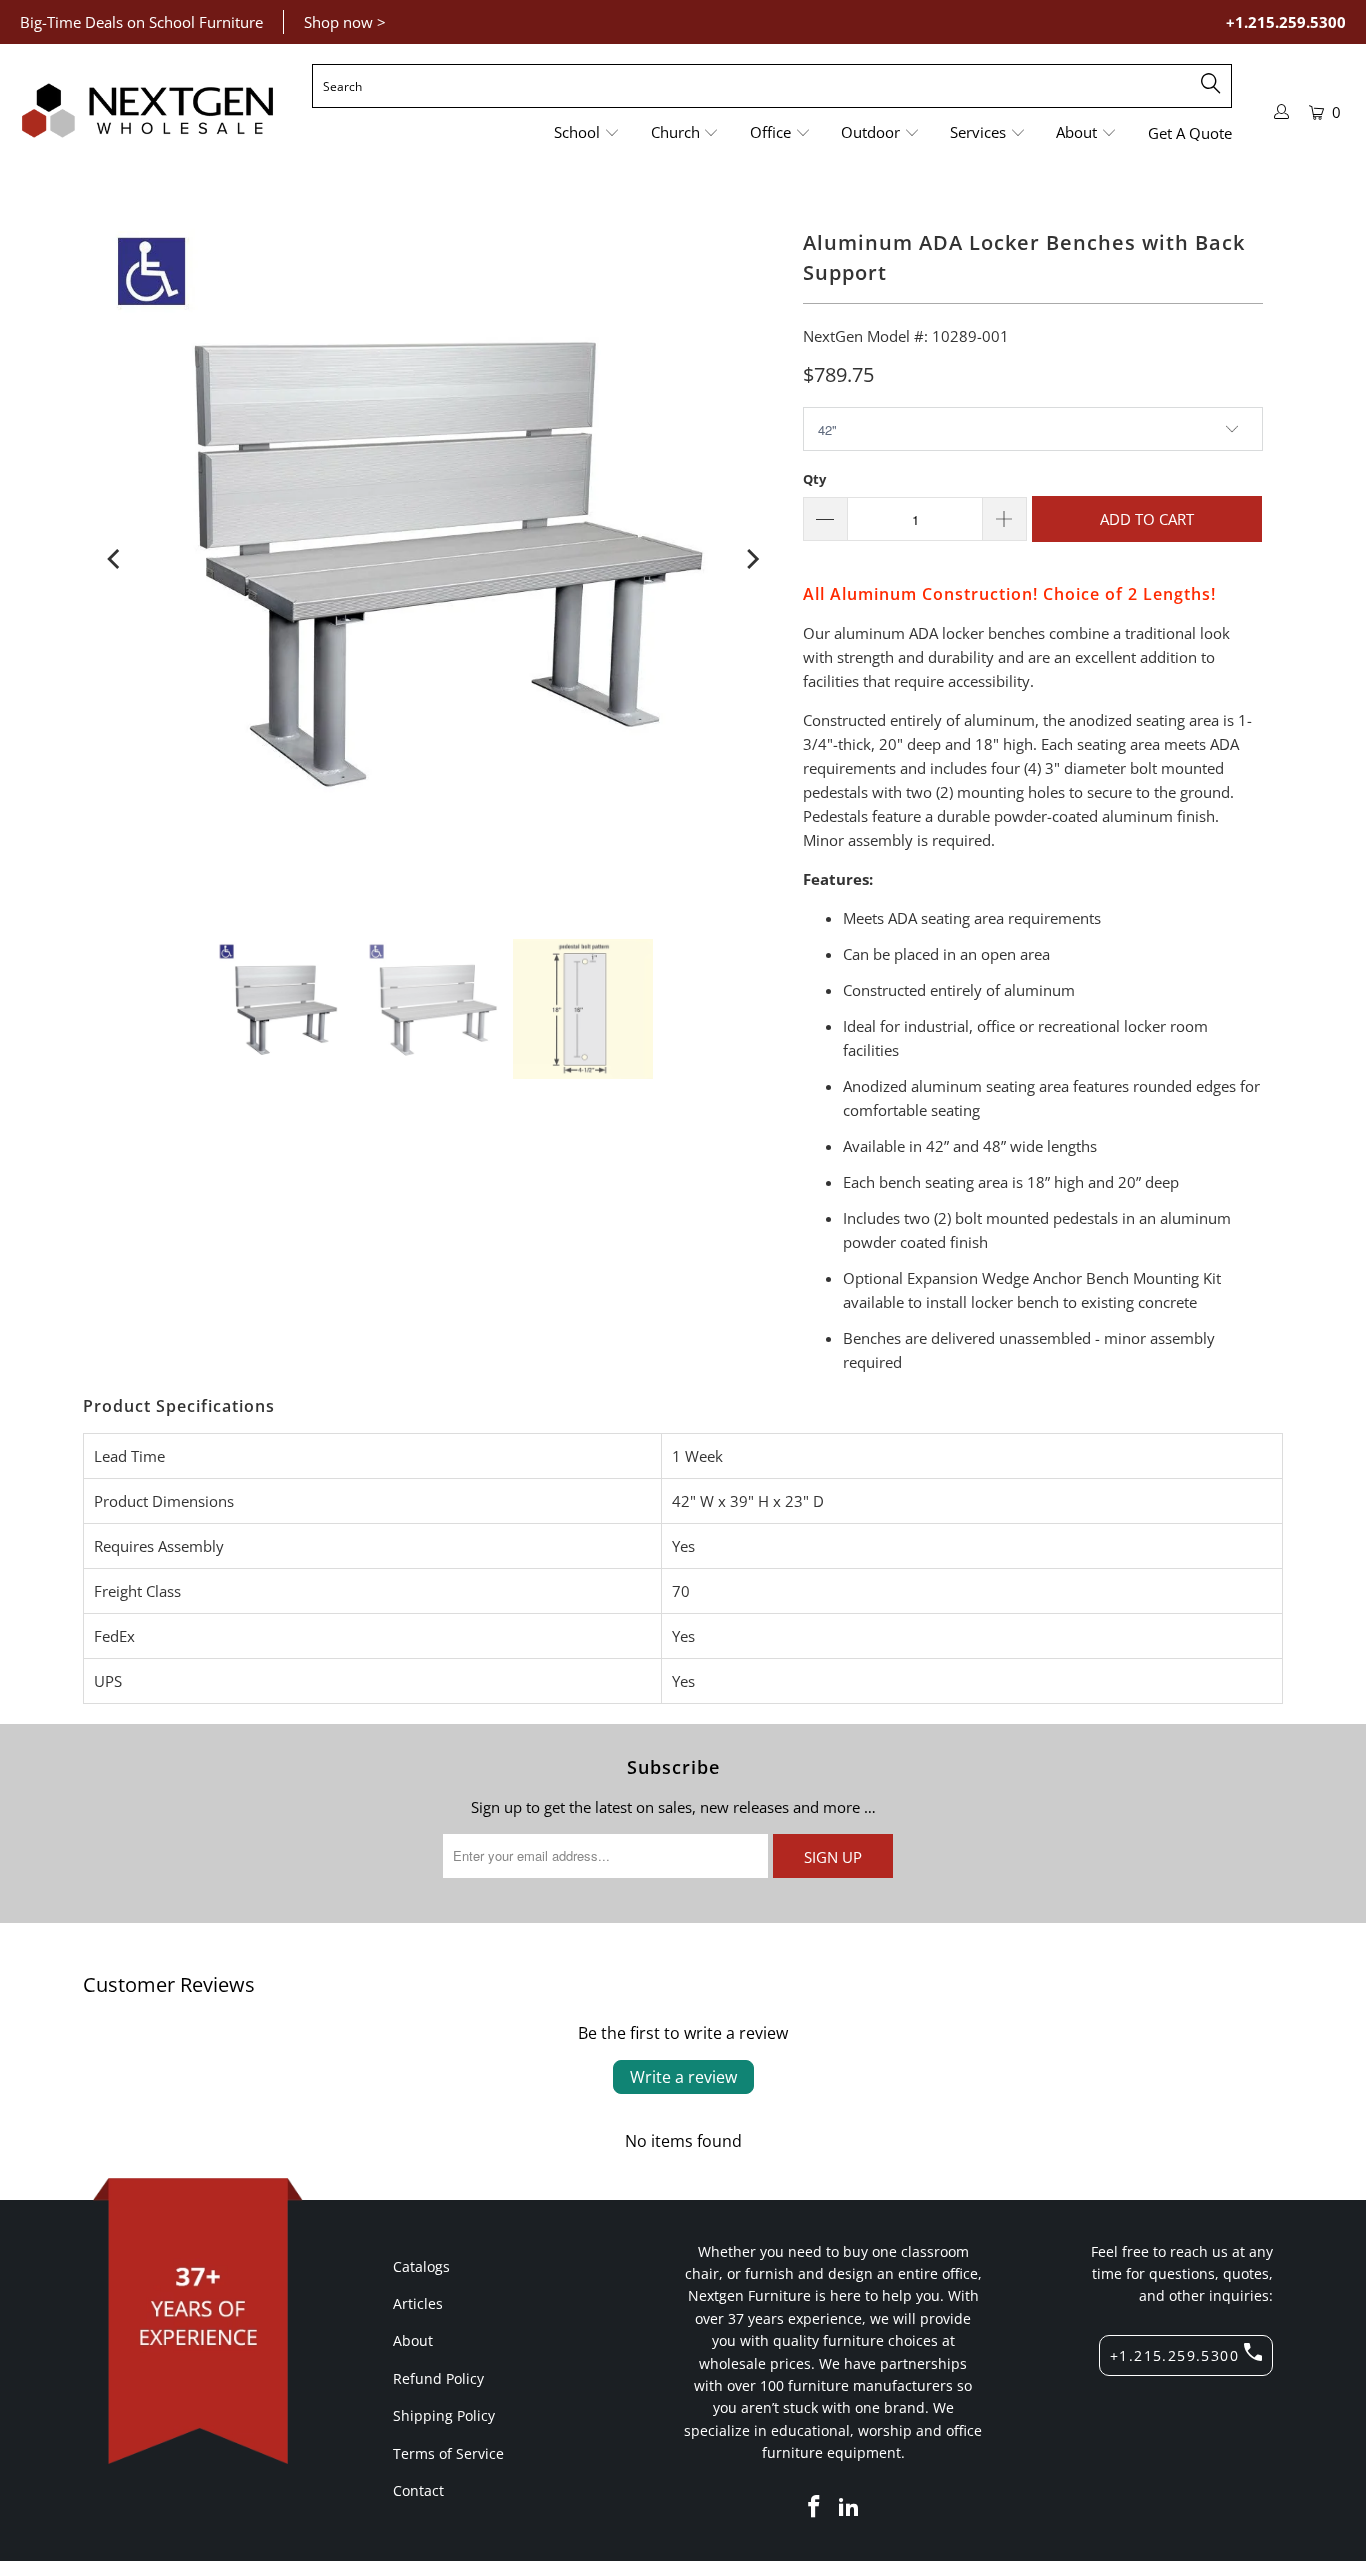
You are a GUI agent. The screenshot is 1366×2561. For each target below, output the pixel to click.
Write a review (683, 2077)
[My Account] (1282, 111)
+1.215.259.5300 (1286, 22)
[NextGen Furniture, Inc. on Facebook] (814, 2507)
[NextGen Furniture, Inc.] (147, 111)
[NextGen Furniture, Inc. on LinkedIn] (850, 2507)
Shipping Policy (444, 2415)
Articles (418, 2303)
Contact (418, 2490)
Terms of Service (448, 2453)
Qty (814, 479)
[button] (587, 133)
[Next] (751, 559)
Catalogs (421, 2266)
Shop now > (345, 22)
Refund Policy (438, 2378)
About (413, 2340)
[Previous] (115, 559)
